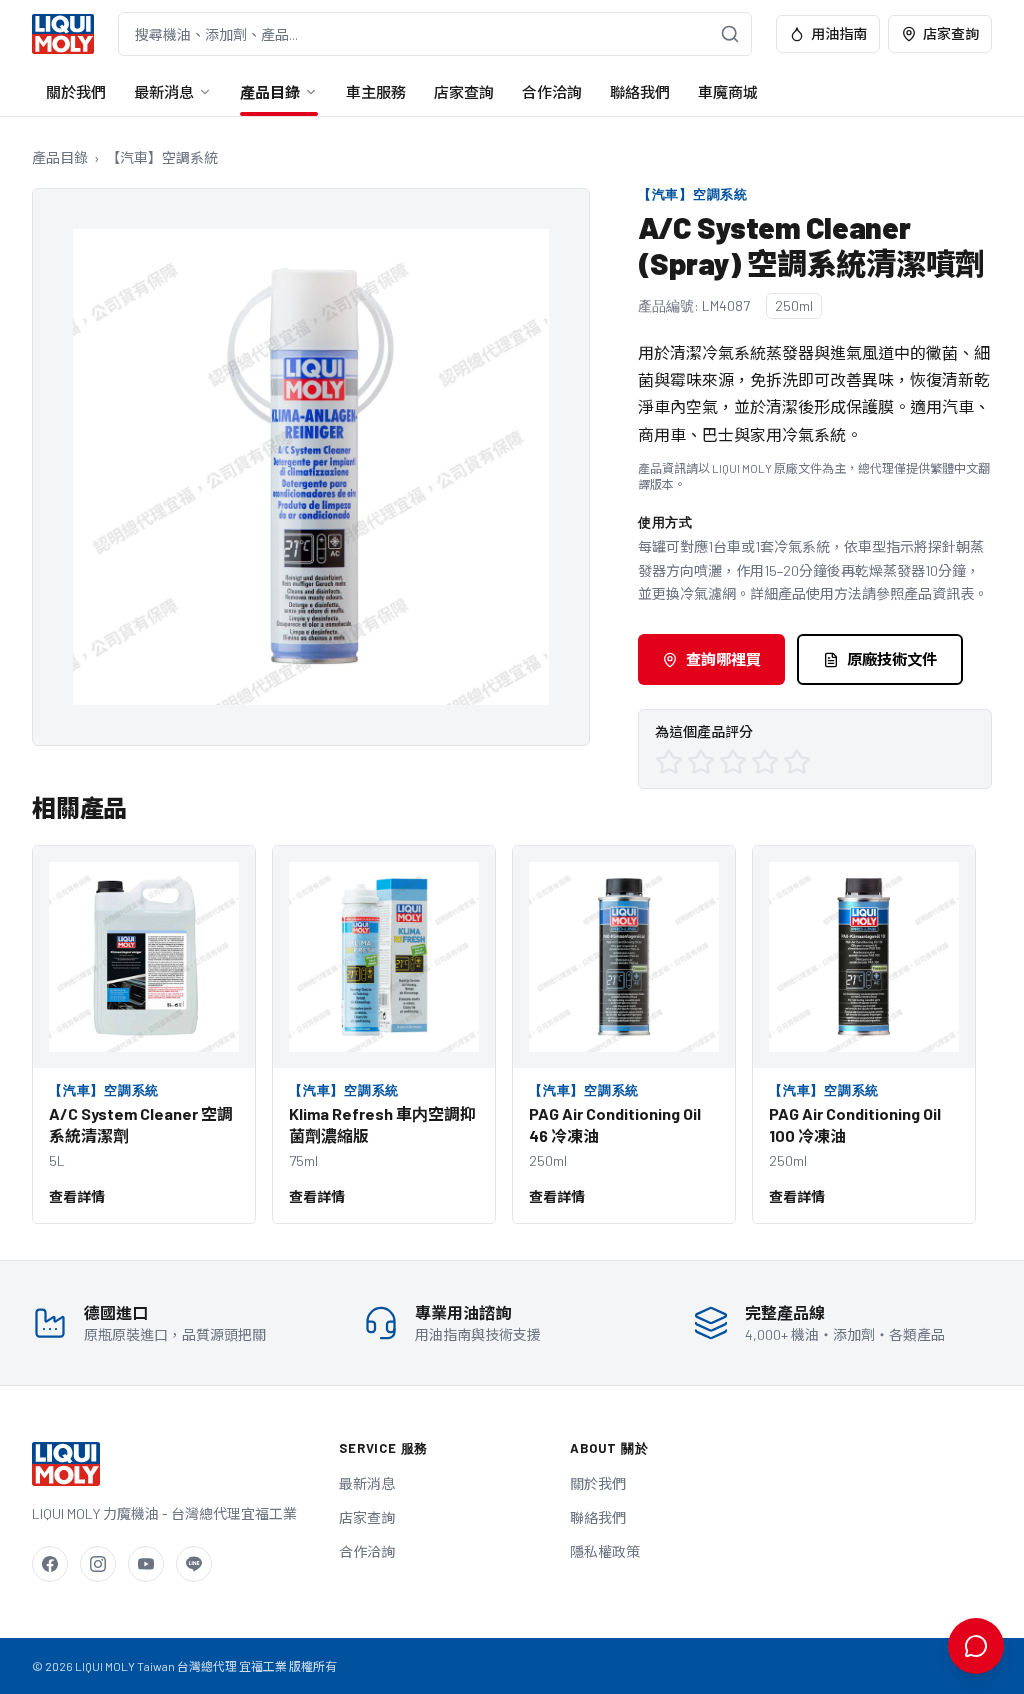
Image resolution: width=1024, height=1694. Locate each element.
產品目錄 (270, 92)
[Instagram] (98, 1564)
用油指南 (839, 33)
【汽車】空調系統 (162, 157)
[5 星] (797, 762)
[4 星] (765, 762)
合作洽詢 (552, 92)
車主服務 (376, 92)
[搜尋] (730, 34)
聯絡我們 (640, 92)
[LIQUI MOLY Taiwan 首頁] (63, 34)
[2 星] (701, 762)
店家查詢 (951, 33)
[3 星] (733, 762)
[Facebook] (50, 1564)
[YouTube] (146, 1564)
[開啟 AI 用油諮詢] (976, 1646)
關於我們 (76, 92)
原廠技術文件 (892, 659)
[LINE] (194, 1564)
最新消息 (164, 92)
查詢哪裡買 (723, 659)
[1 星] (669, 762)
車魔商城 (728, 92)
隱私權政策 (605, 1551)
